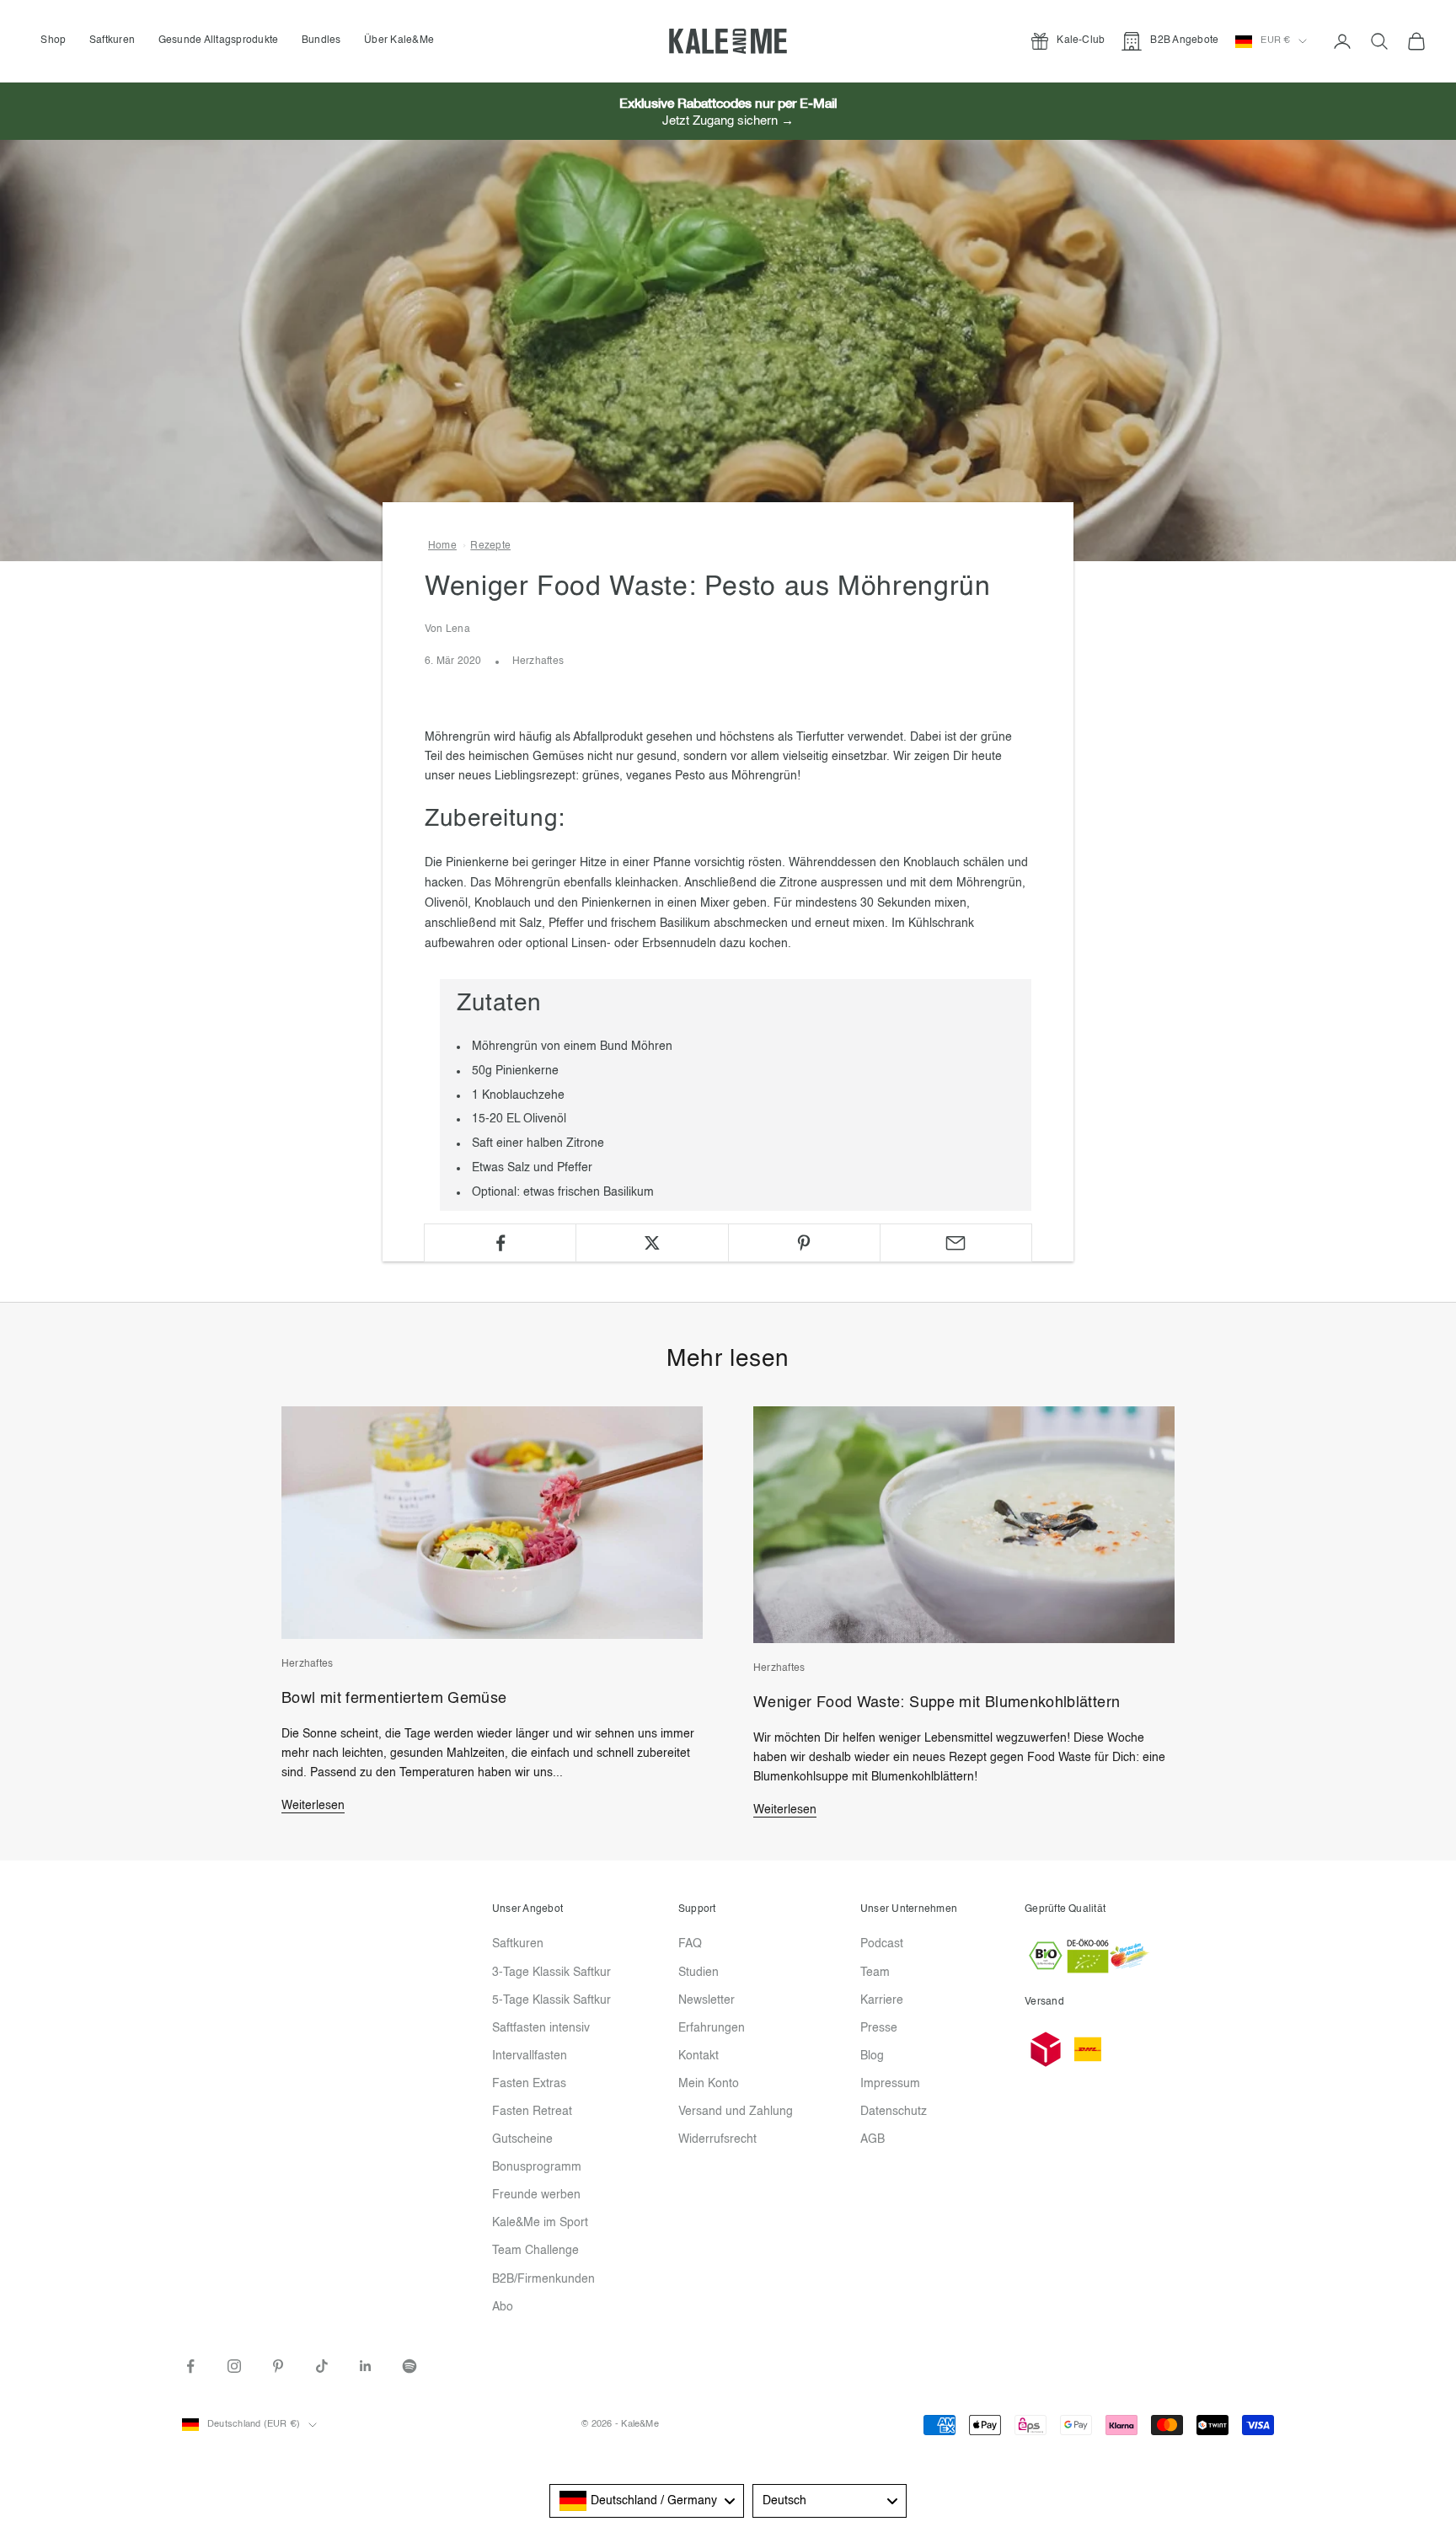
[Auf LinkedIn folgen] (366, 2366)
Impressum (890, 2084)
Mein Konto (709, 2084)
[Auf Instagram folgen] (234, 2366)
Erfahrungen (712, 2028)
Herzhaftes (538, 661)
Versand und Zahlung (736, 2112)
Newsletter (707, 2000)
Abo (503, 2307)
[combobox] (647, 2501)
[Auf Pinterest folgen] (278, 2366)
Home (442, 546)
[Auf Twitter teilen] (652, 1243)
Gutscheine (522, 2139)
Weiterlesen (313, 1806)
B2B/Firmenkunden (543, 2279)
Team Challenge (535, 2251)
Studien (699, 1973)
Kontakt (699, 2056)
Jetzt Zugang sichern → (728, 121)
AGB (873, 2139)
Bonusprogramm (537, 2167)
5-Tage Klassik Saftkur (551, 2000)
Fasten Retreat (532, 2112)
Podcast (882, 1944)
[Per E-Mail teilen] (956, 1243)
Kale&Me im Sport (540, 2223)
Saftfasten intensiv (541, 2028)
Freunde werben (536, 2195)
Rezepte (490, 546)
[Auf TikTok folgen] (322, 2366)
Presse (879, 2028)
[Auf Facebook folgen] (190, 2366)
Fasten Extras (529, 2084)
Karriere (882, 2000)
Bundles (321, 40)
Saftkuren (112, 40)
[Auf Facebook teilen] (500, 1243)
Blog (872, 2056)
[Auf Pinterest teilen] (804, 1243)
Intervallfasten (530, 2056)
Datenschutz (894, 2112)
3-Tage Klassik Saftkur (551, 1973)
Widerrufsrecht (717, 2139)
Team (875, 1973)
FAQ (690, 1944)
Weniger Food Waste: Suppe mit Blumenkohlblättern (937, 1703)
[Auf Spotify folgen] (409, 2366)
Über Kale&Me (399, 40)
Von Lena (447, 629)
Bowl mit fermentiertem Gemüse (394, 1699)
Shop (53, 40)
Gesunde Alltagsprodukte (219, 40)
